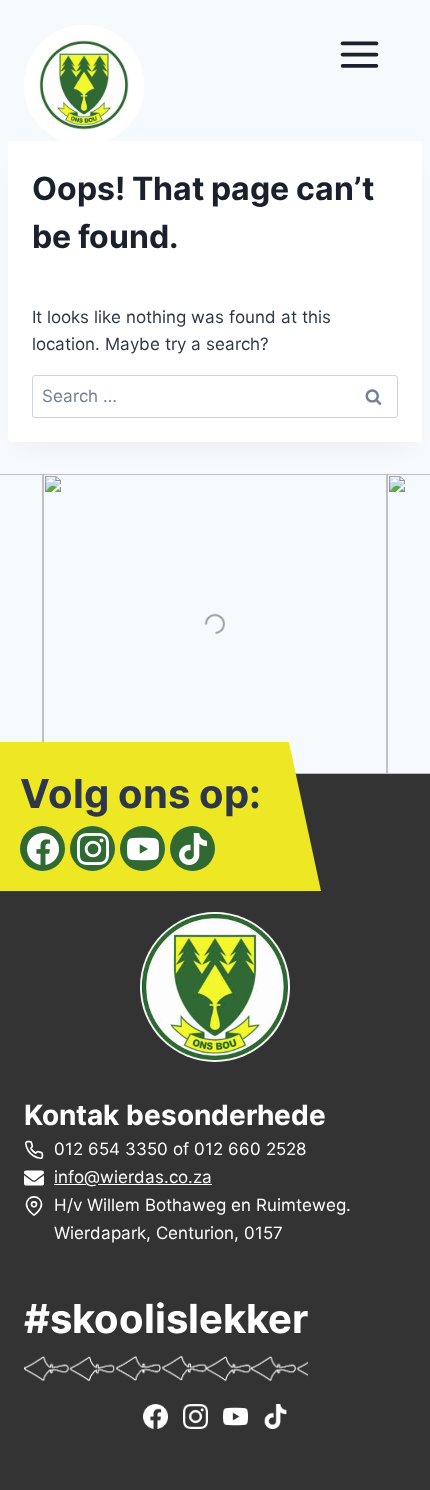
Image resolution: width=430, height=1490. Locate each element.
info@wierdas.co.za (133, 1177)
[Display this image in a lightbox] (215, 624)
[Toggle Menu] (359, 54)
